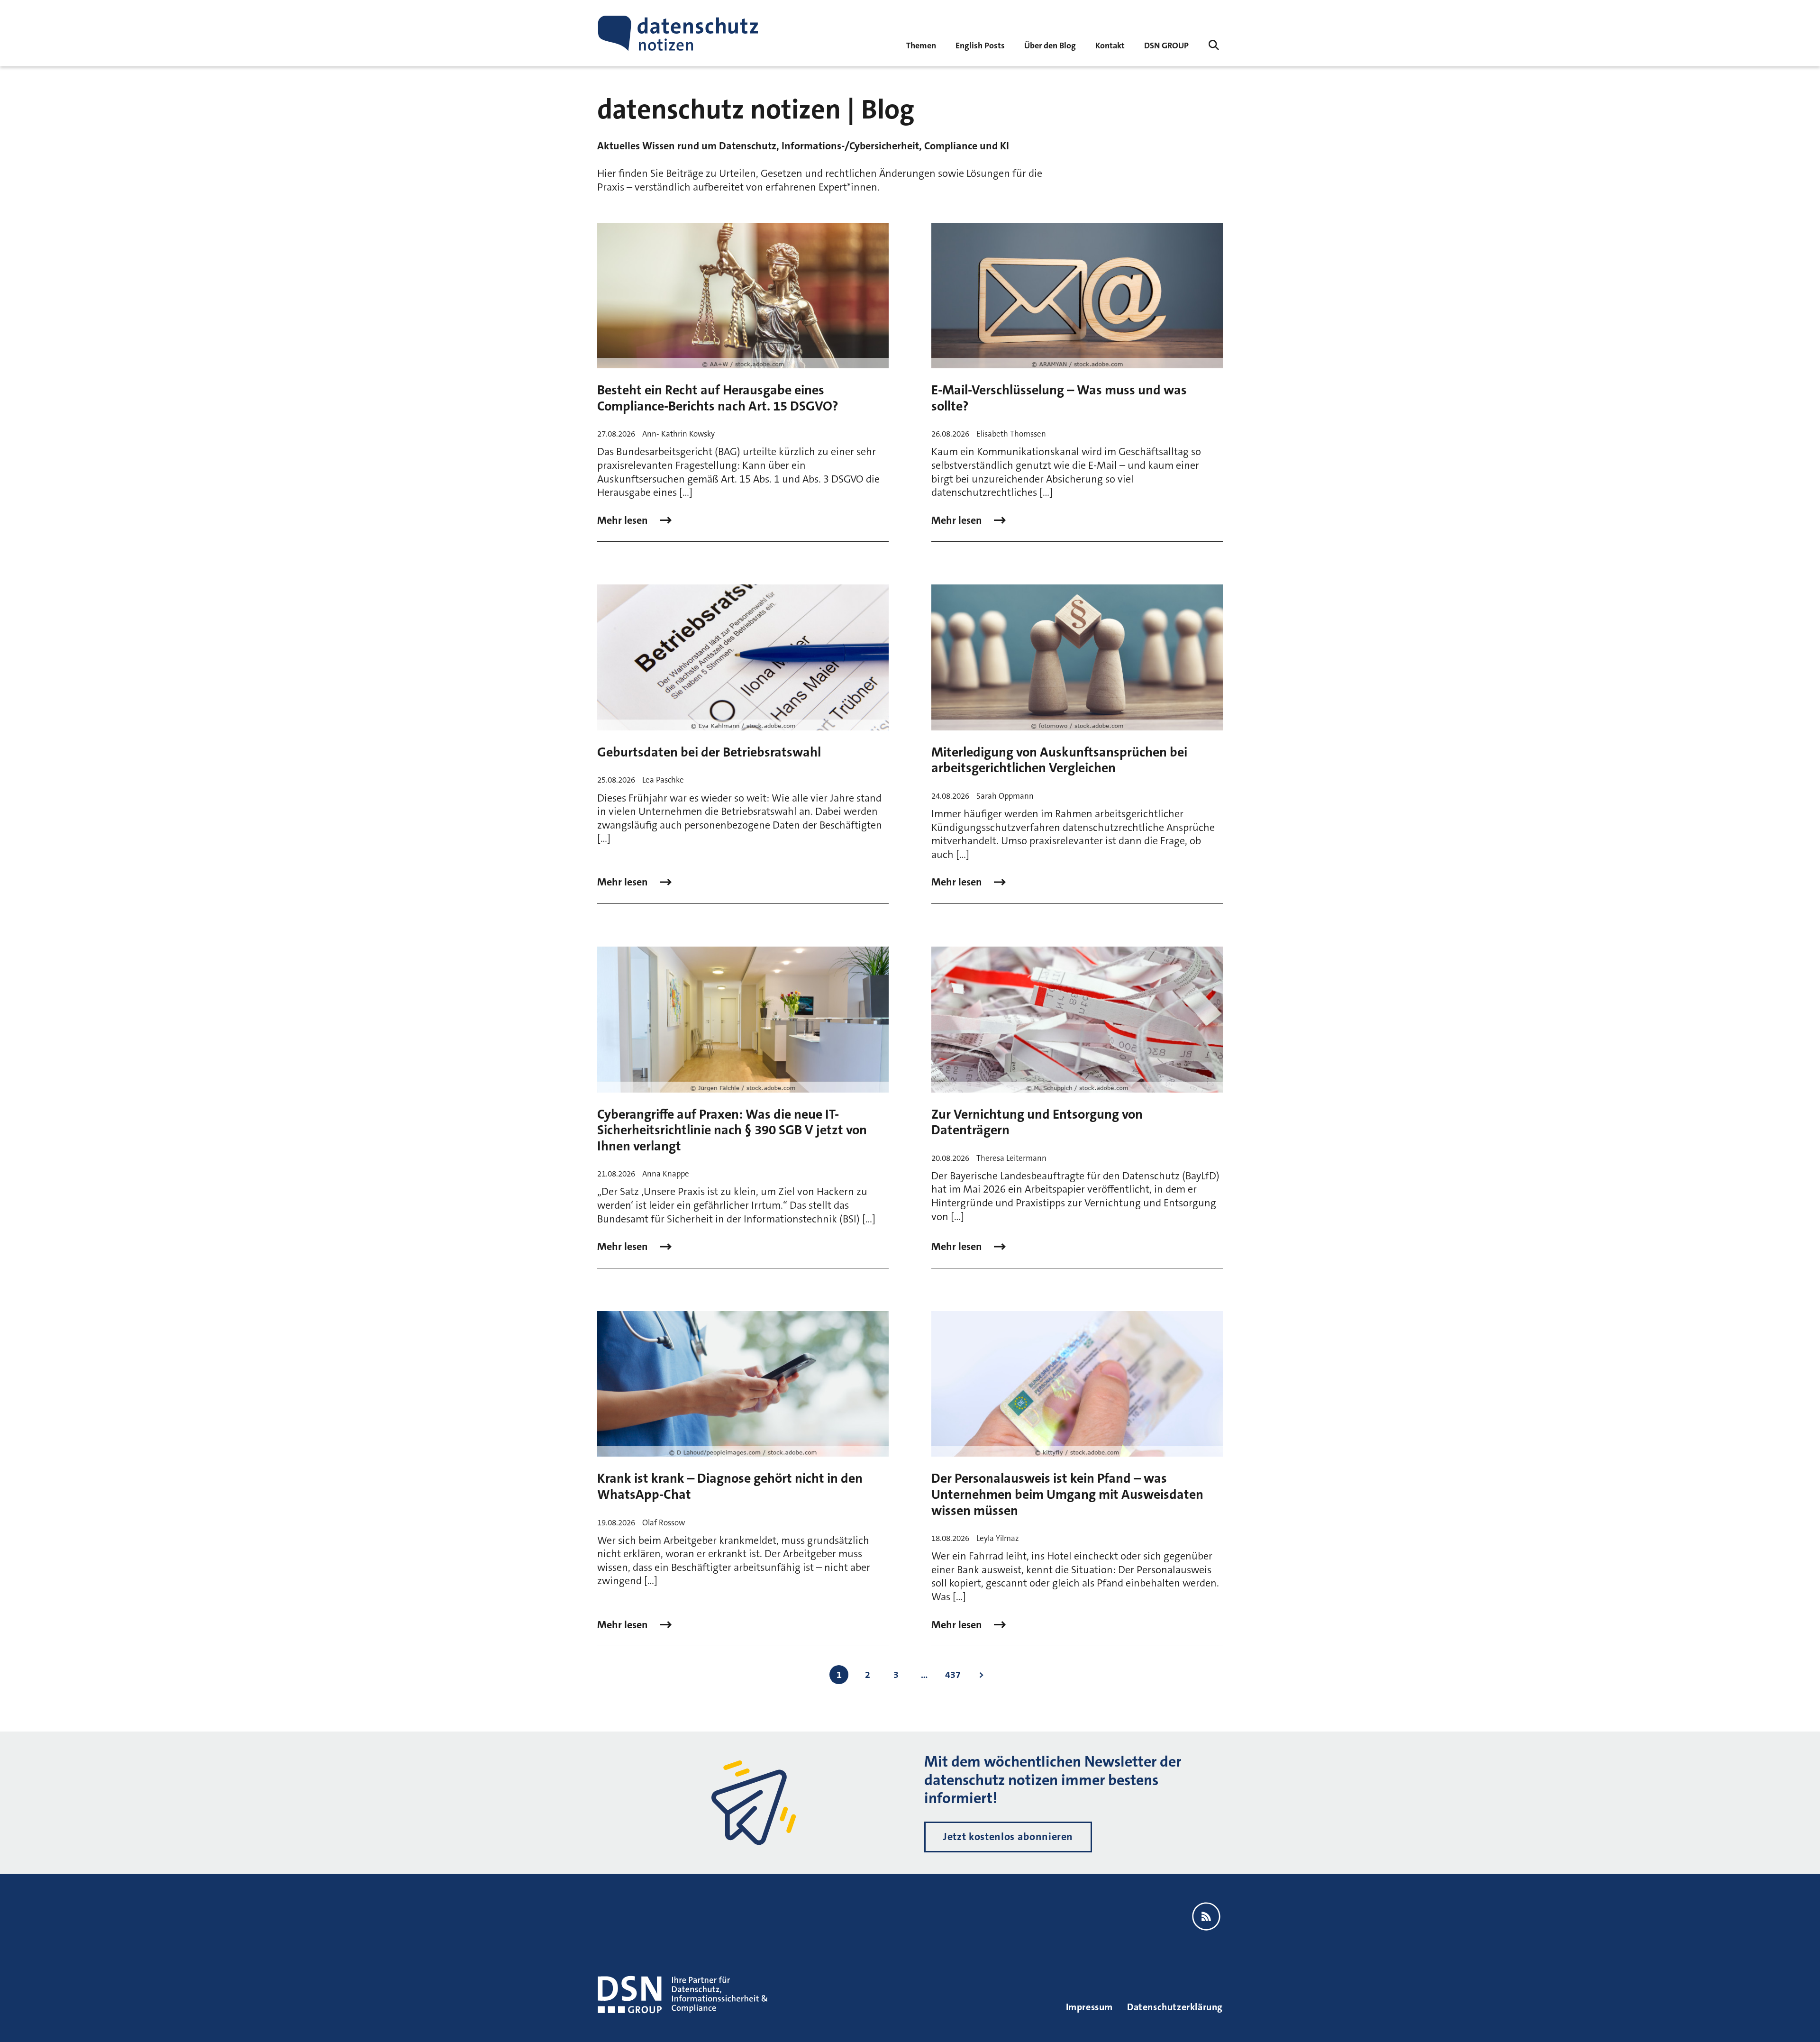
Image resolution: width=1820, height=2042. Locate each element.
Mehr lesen (624, 520)
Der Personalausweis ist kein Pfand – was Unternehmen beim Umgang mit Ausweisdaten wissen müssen (1067, 1494)
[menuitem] (1166, 45)
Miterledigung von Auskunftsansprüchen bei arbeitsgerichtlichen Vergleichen (1059, 760)
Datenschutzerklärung (1175, 2007)
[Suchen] (1214, 45)
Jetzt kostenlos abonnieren (1008, 1837)
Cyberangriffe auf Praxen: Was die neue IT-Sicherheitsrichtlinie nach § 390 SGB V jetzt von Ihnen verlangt (732, 1130)
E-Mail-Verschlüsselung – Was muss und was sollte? (1059, 398)
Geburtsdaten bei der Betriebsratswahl (709, 752)
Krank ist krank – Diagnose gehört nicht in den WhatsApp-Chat (730, 1486)
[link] (980, 45)
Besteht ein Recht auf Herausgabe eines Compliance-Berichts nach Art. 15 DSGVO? (718, 398)
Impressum (1089, 2007)
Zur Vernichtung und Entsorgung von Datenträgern (1037, 1122)
